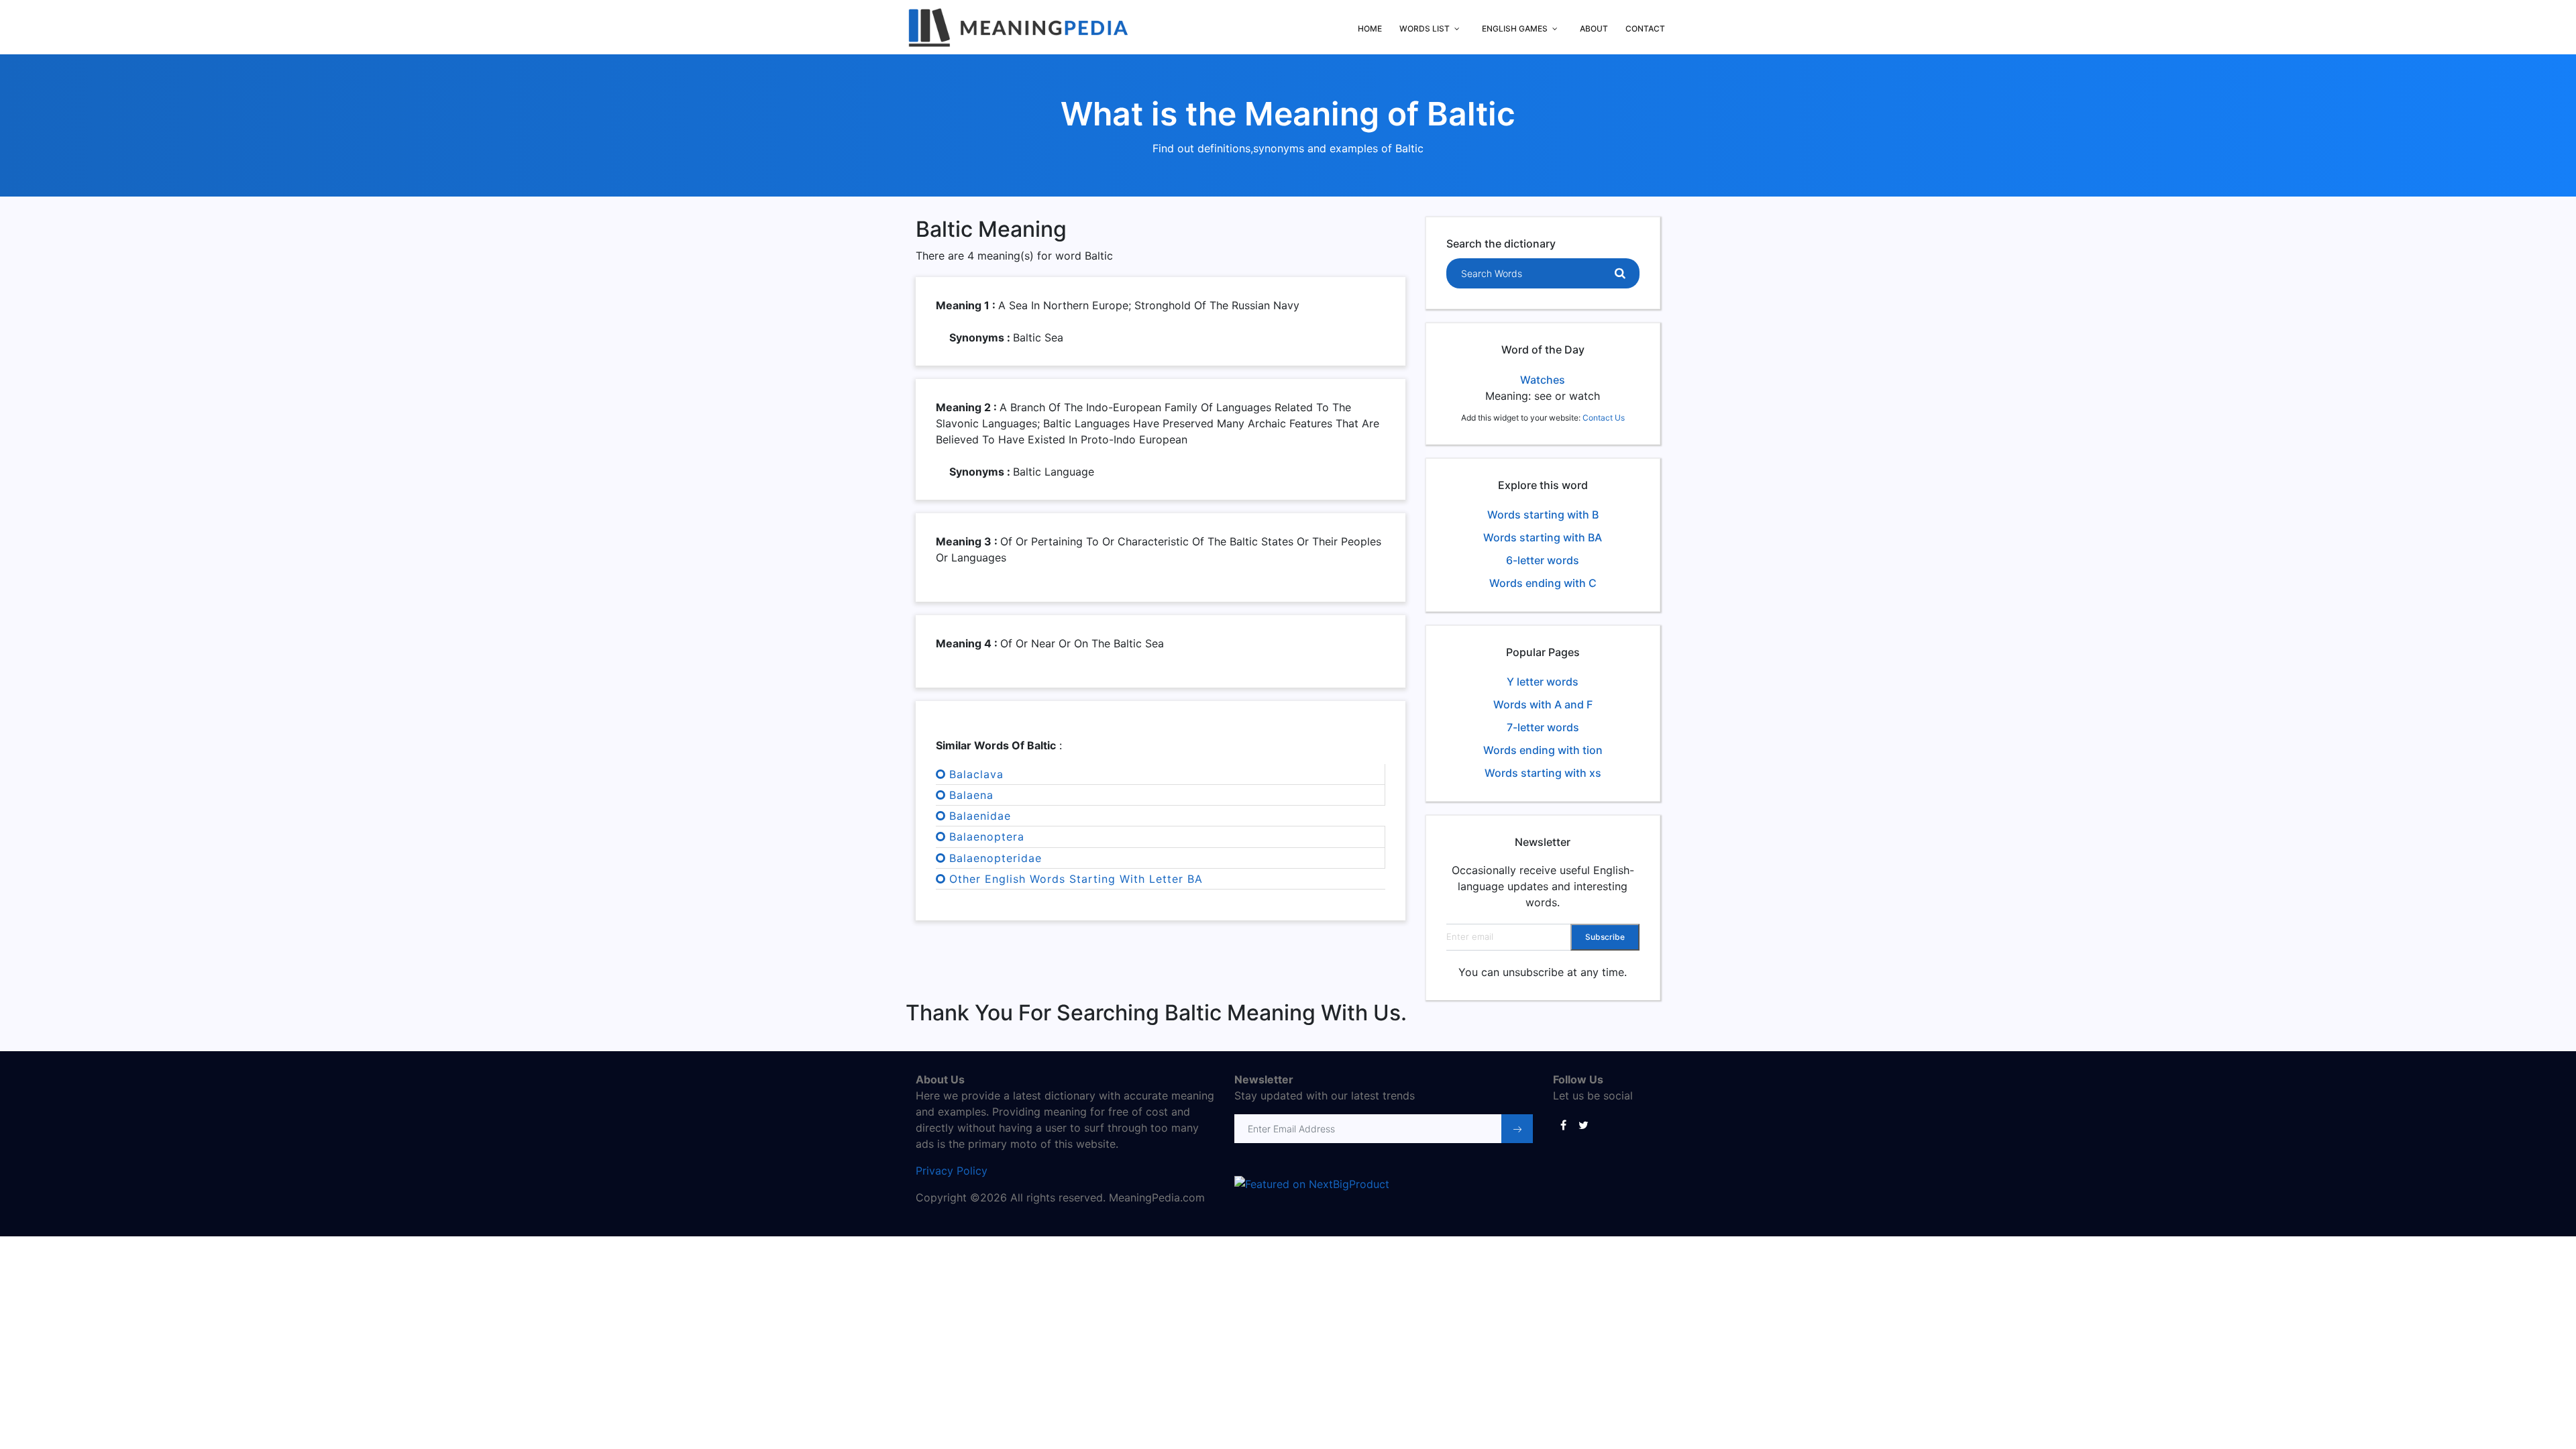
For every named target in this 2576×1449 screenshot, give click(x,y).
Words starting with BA (1543, 537)
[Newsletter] (1517, 1129)
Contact (1645, 29)
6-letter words (1543, 560)
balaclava (976, 774)
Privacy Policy (952, 1171)
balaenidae (980, 816)
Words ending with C (1543, 583)
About (1594, 29)
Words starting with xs (1543, 773)
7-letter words (1543, 727)
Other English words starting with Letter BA (1076, 879)
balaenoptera (987, 837)
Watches (1543, 380)
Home (1370, 29)
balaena (971, 795)
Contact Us (1604, 418)
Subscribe (1605, 937)
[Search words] (1620, 274)
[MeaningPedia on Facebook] (1563, 1124)
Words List (1425, 29)
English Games (1515, 29)
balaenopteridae (996, 858)
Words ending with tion (1543, 750)
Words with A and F (1543, 704)
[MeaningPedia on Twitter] (1583, 1124)
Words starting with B (1543, 515)
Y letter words (1543, 682)
